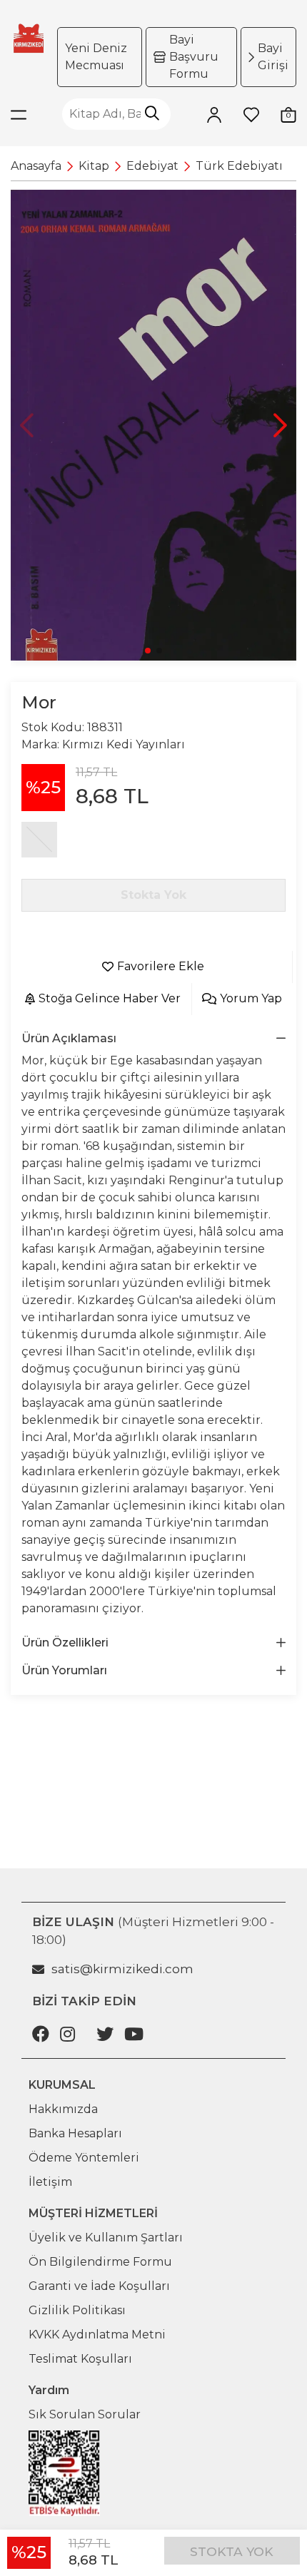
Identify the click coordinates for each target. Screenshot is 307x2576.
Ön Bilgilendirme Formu (100, 2262)
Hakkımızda (63, 2109)
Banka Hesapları (75, 2133)
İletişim (50, 2182)
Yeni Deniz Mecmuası (96, 57)
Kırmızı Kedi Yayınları (124, 744)
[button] (280, 425)
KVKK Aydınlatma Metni (97, 2335)
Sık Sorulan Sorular (85, 2414)
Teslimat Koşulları (80, 2359)
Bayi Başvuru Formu (194, 57)
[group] (153, 425)
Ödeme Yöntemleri (84, 2158)
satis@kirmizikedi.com (122, 1969)
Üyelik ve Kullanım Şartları (106, 2238)
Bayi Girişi (273, 57)
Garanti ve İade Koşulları (99, 2286)
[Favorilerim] (251, 114)
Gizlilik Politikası (77, 2310)
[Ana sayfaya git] (29, 38)
